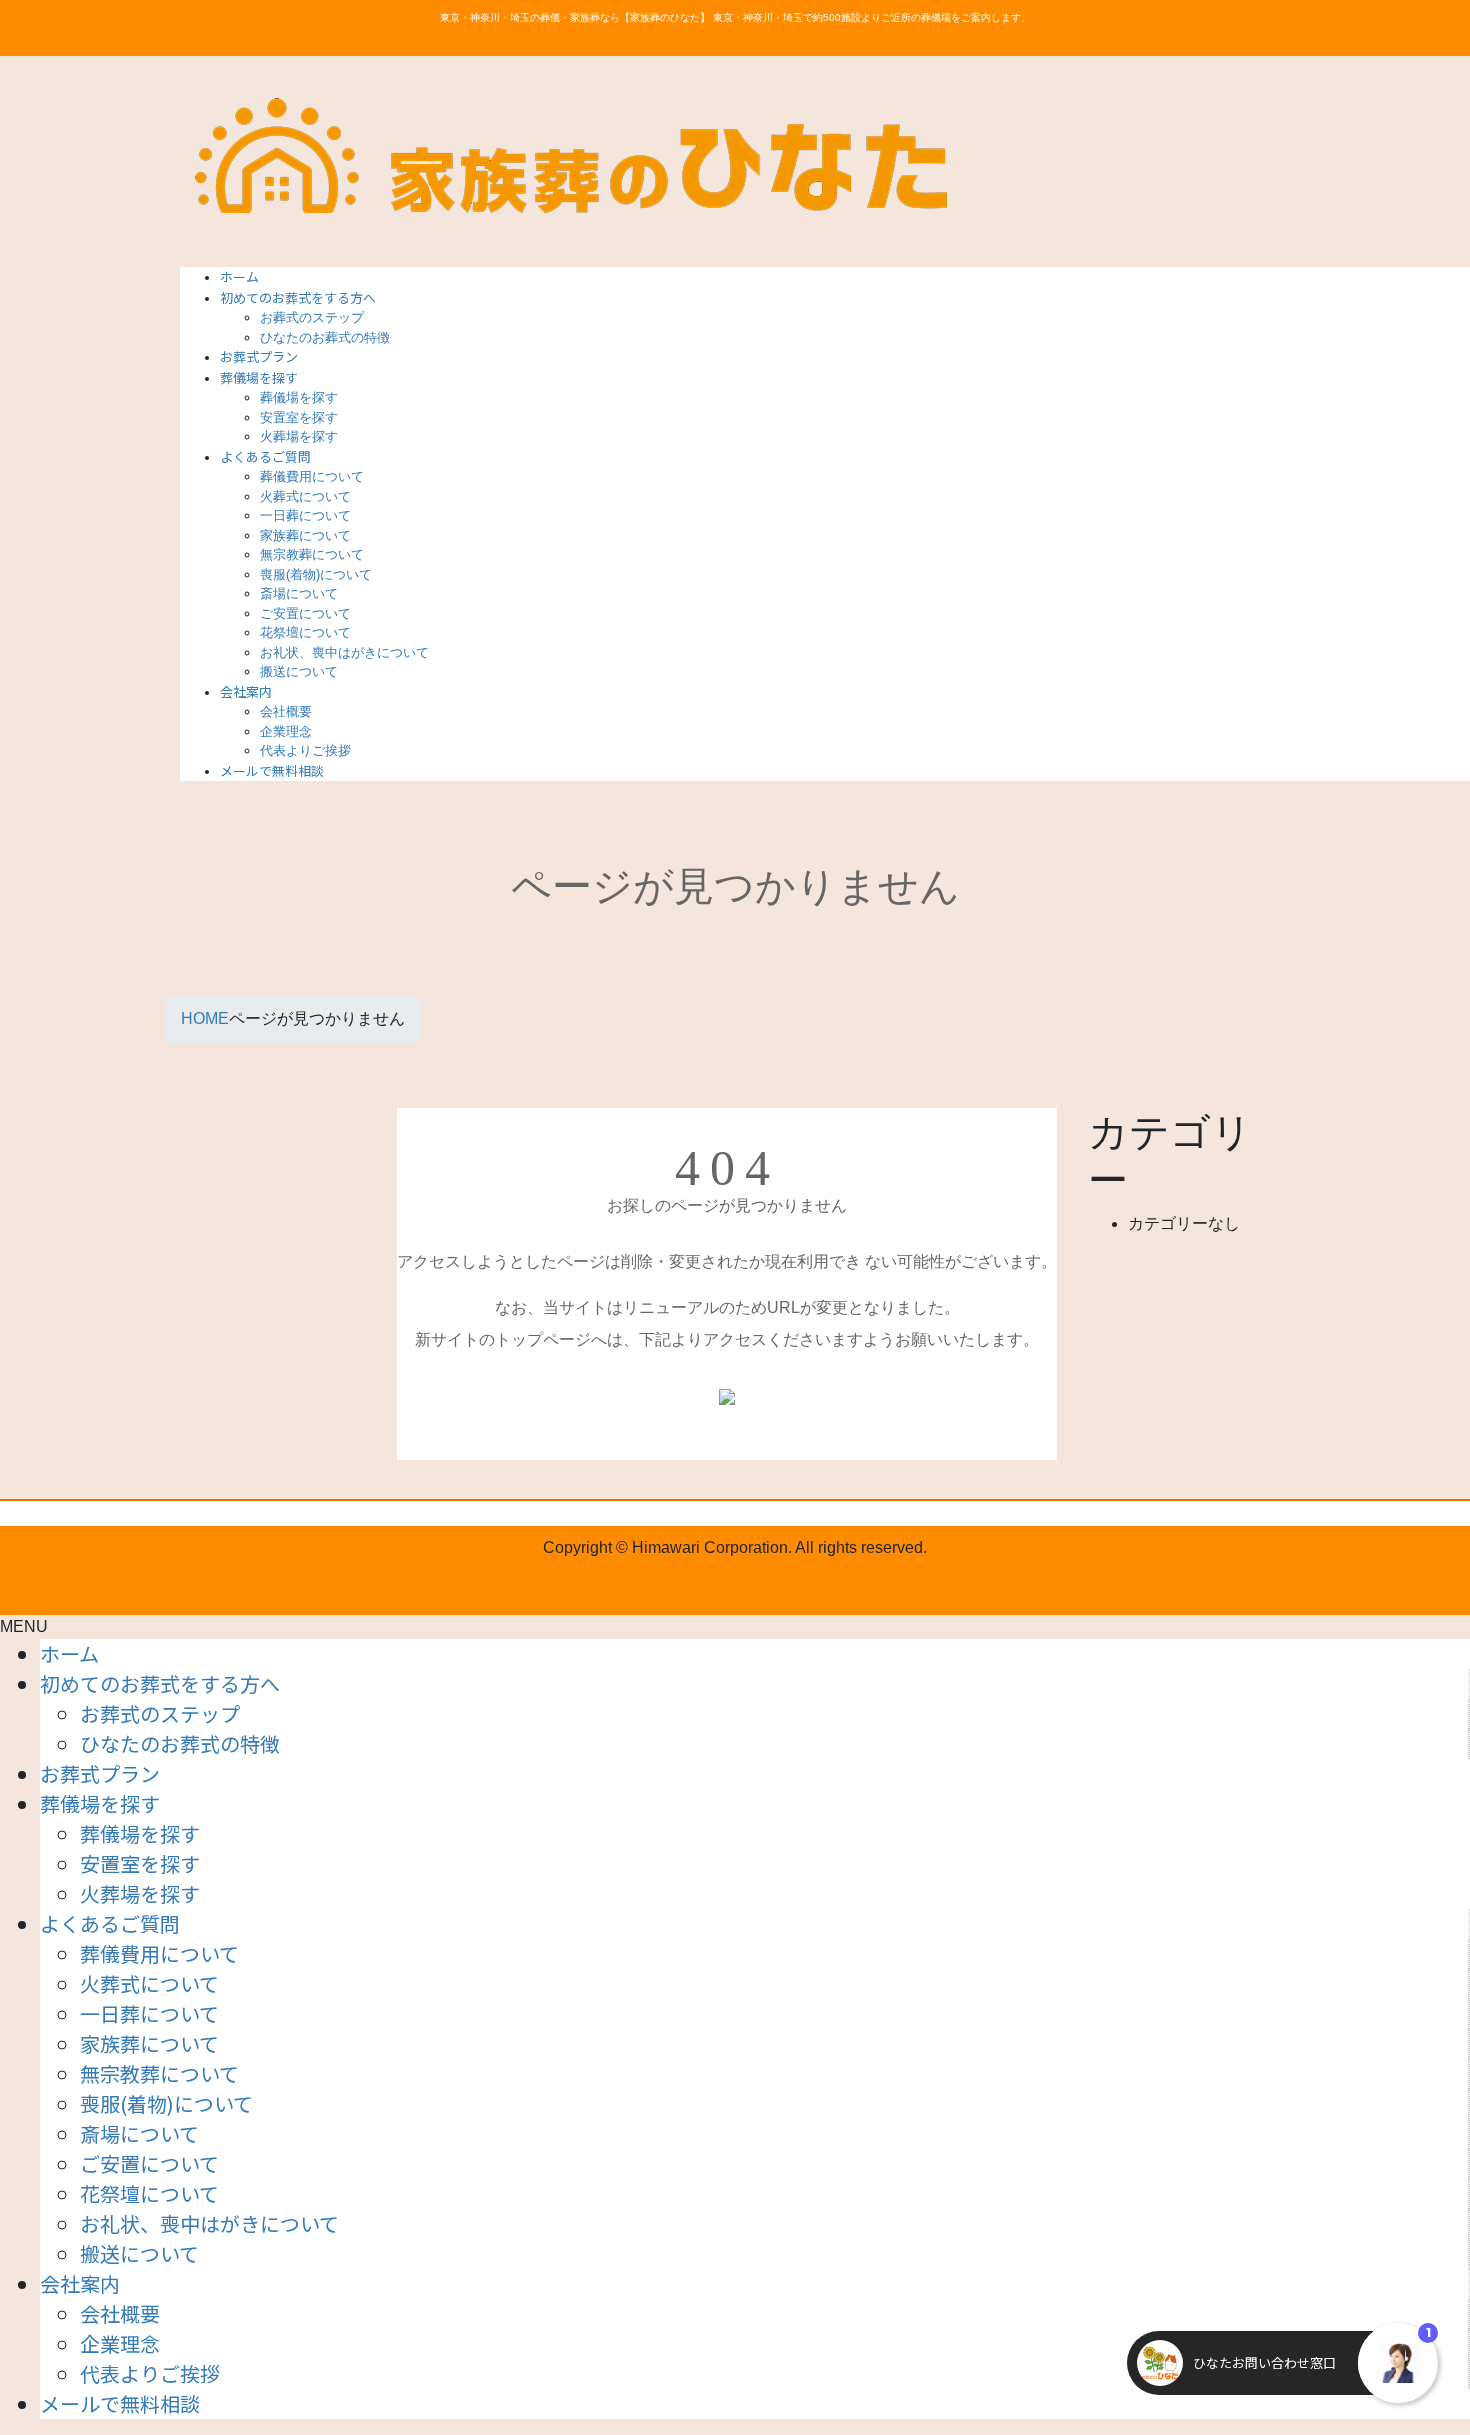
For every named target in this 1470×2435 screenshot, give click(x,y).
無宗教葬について (312, 554)
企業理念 (286, 731)
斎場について (299, 593)
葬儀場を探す (299, 397)
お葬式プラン (100, 1773)
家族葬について (305, 535)
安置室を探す (299, 417)
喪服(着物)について (316, 574)
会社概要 (286, 711)
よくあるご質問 (110, 1923)
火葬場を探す (299, 436)
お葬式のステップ (312, 317)
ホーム (69, 1653)
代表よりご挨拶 (305, 750)
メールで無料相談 (120, 2403)
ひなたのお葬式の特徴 (325, 337)
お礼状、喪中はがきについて (344, 652)
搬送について (299, 671)
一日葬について (305, 515)
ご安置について (305, 613)
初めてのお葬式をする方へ (160, 1683)
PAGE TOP (1421, 2344)
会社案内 (80, 2283)
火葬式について (305, 496)
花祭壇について (305, 632)
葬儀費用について (312, 476)
